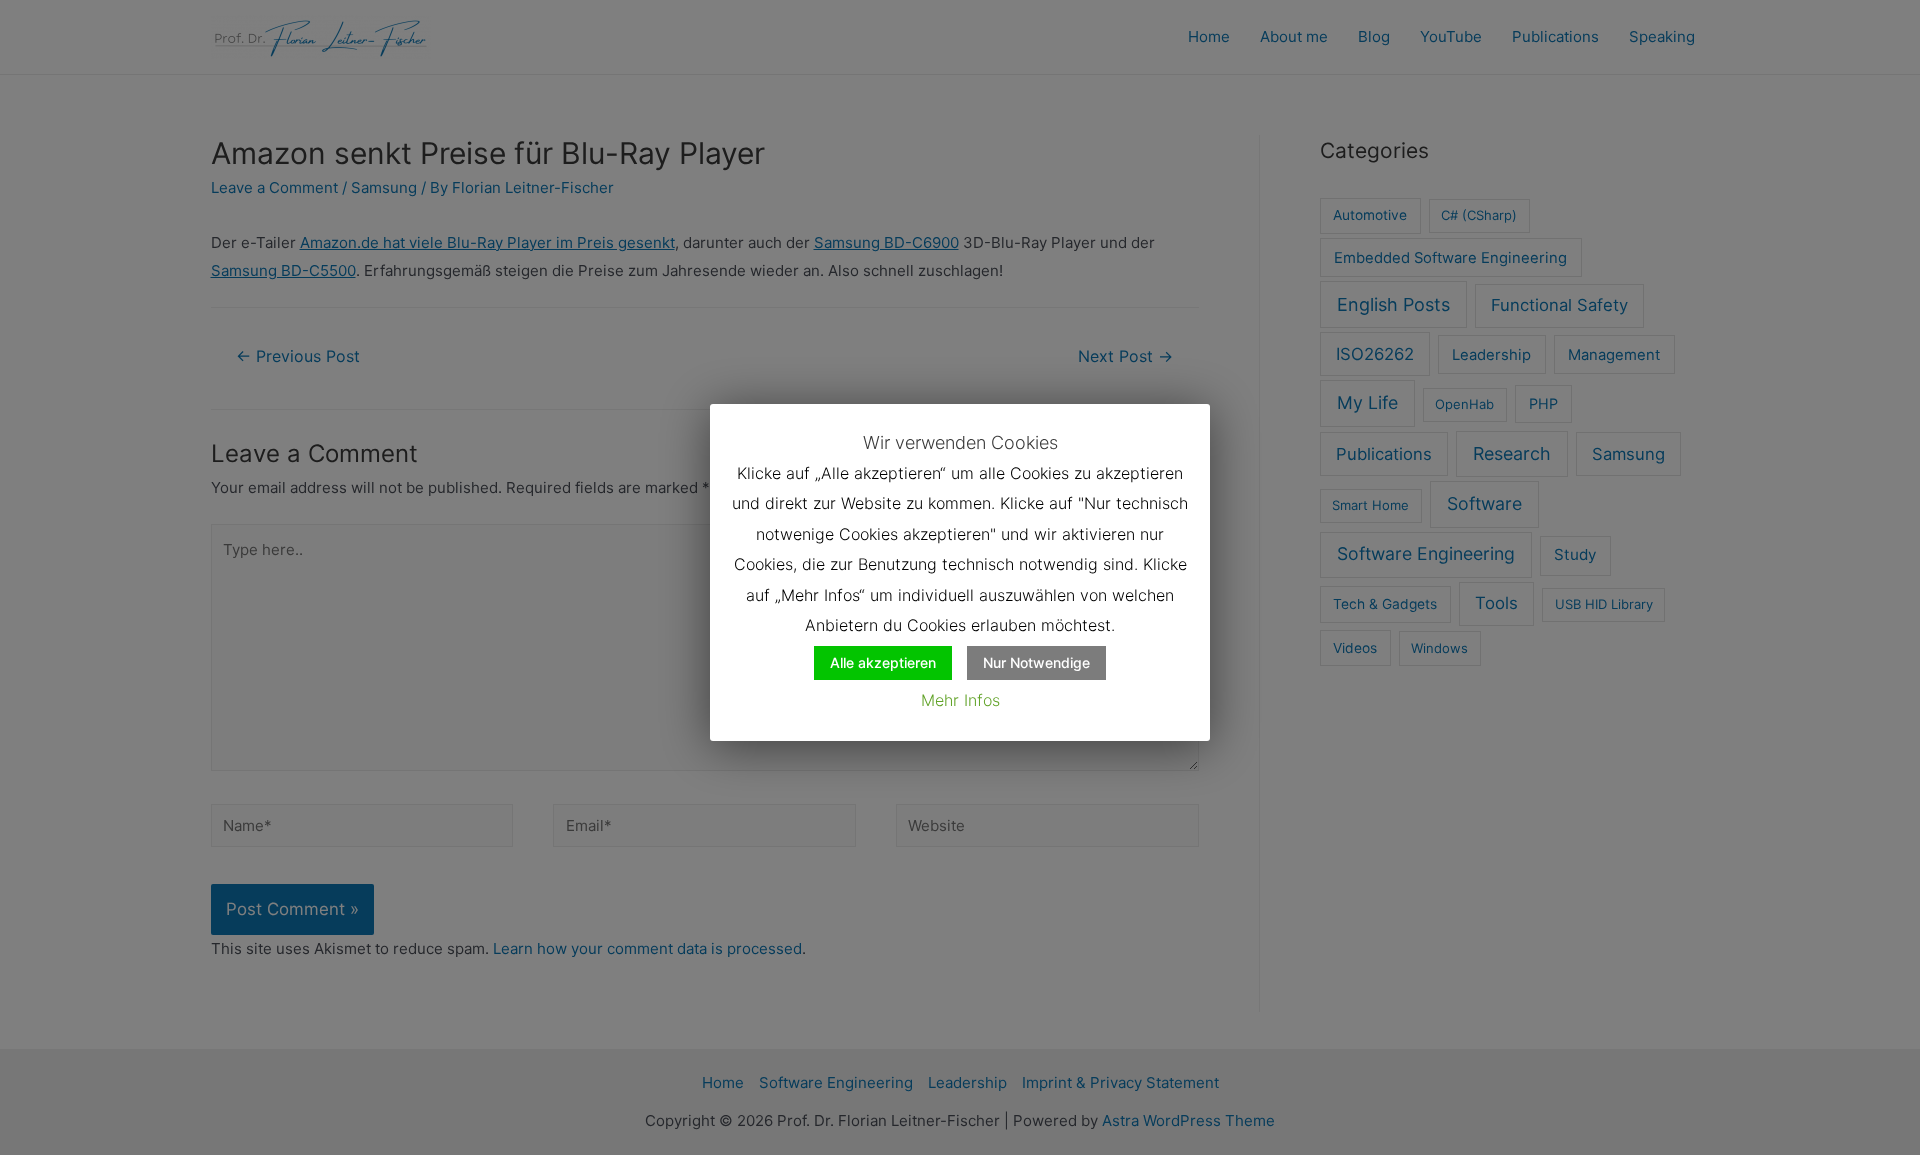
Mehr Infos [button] (960, 700)
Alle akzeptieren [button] (883, 662)
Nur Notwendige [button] (1036, 662)
